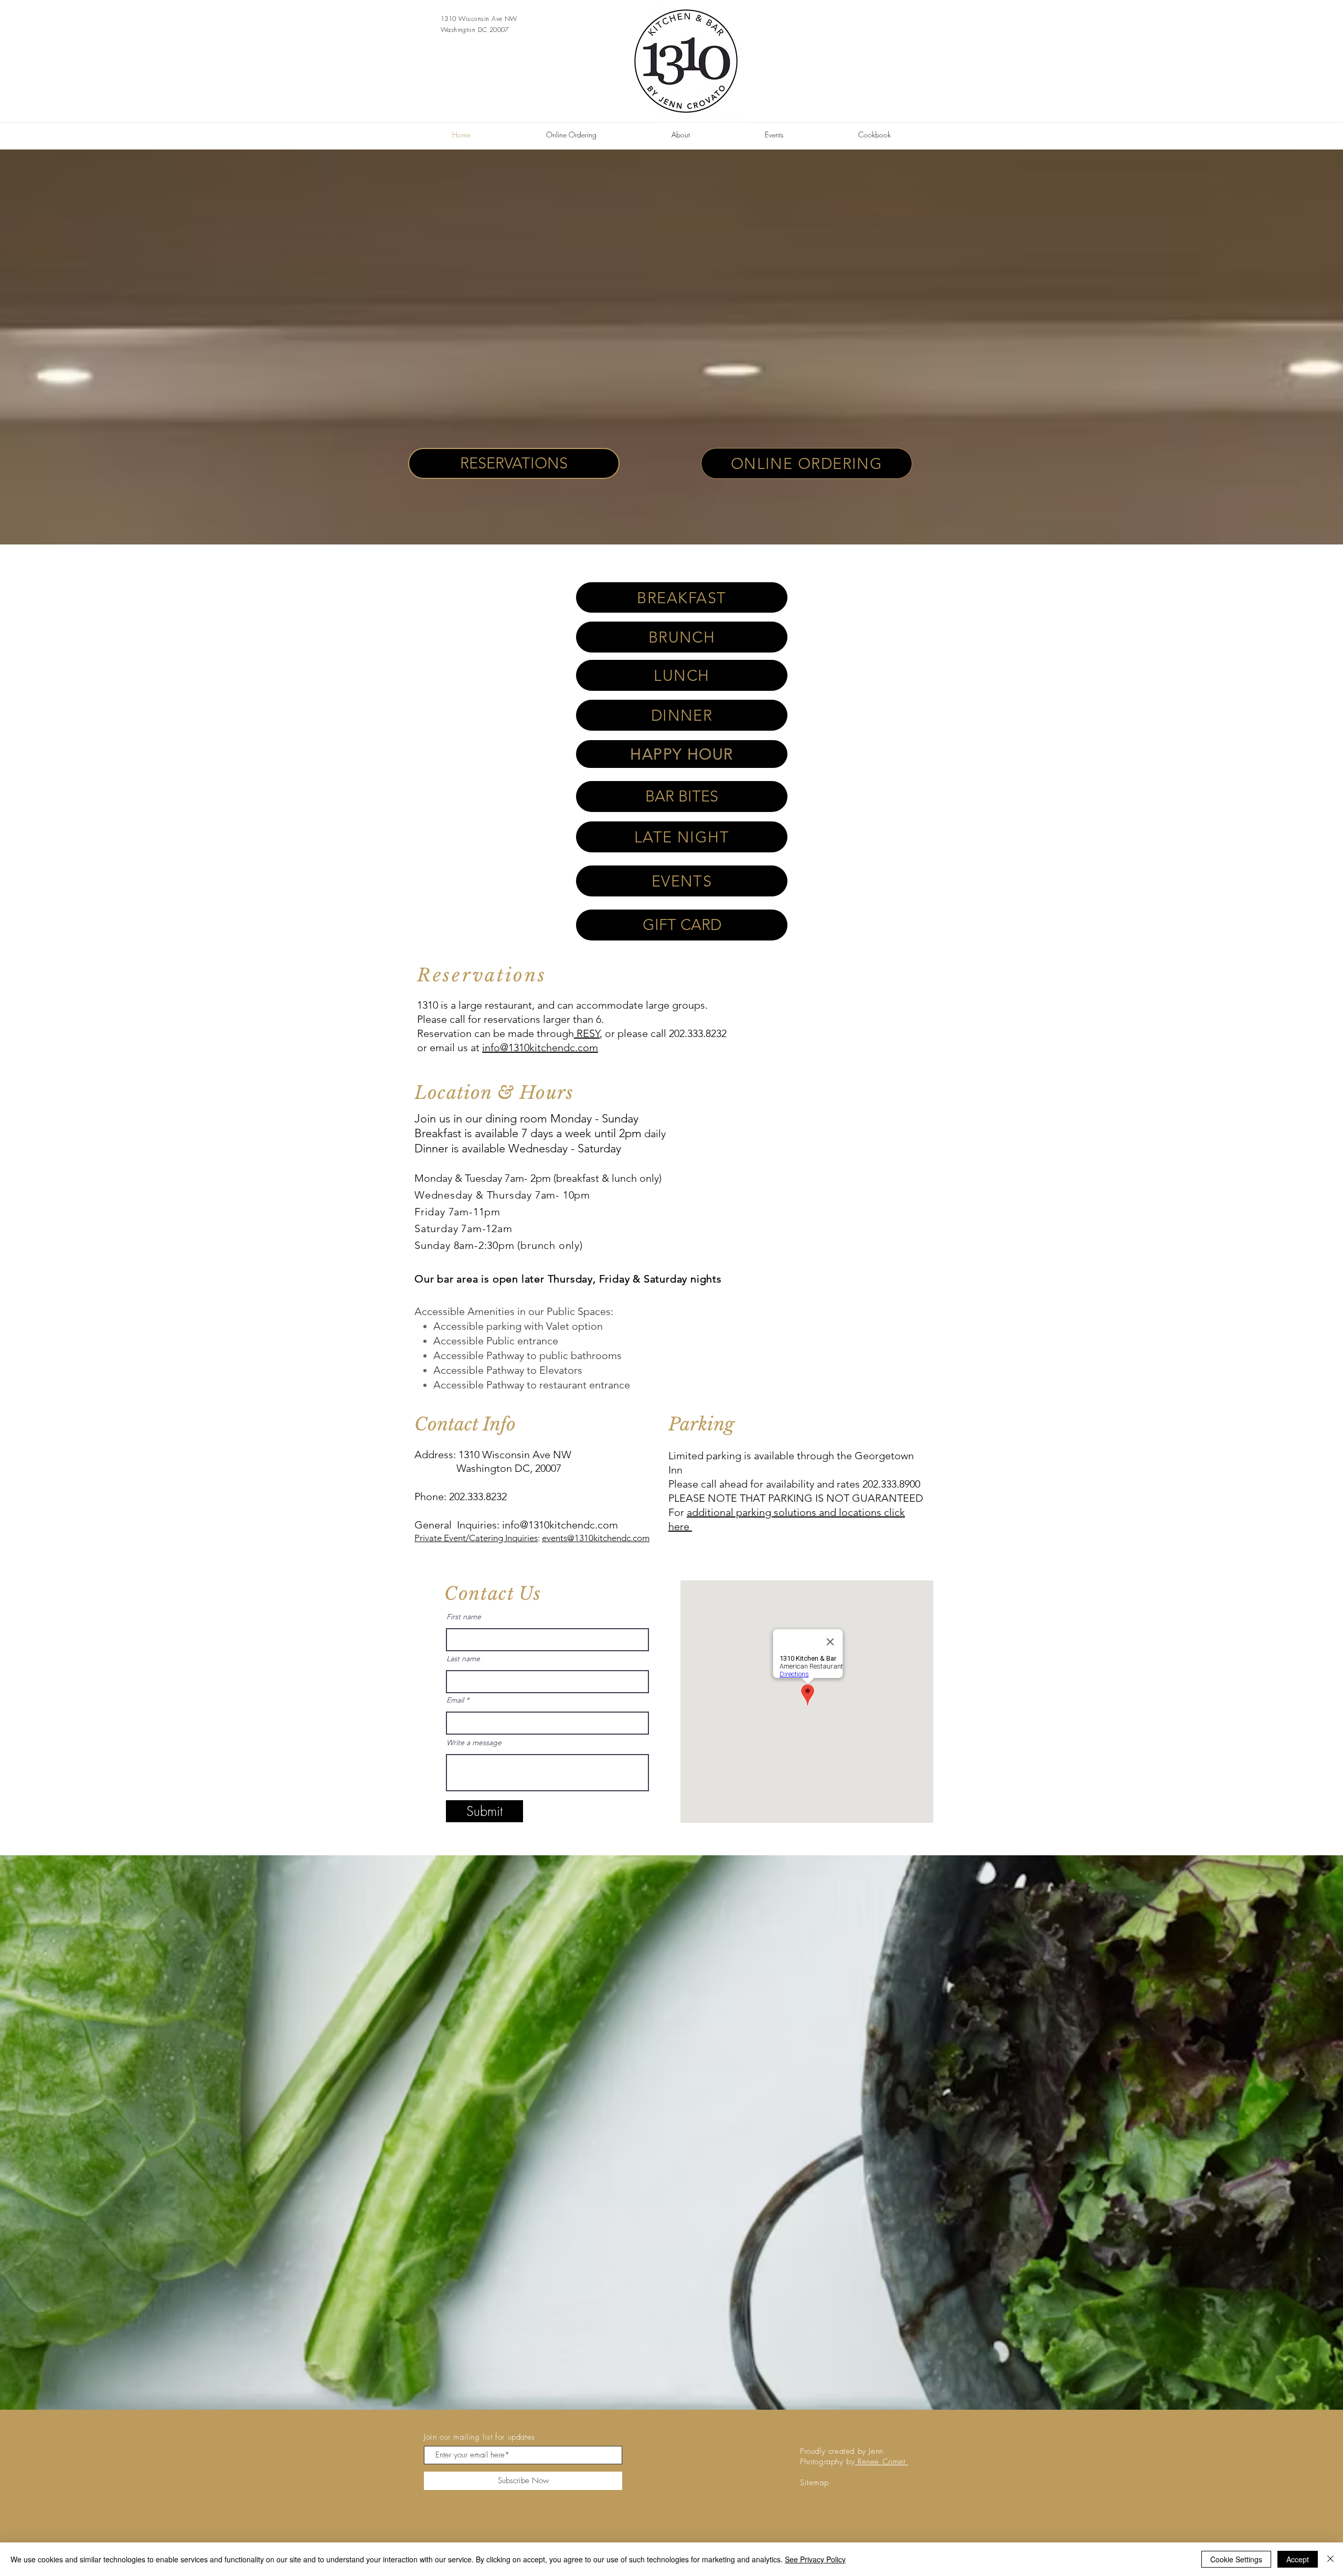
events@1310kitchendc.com (596, 1538)
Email (455, 1700)
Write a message (474, 1743)
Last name (463, 1659)
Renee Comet (881, 2462)
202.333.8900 (891, 1484)
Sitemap (814, 2483)
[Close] (1330, 2559)
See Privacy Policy (815, 2559)
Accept (1298, 2559)
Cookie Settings (1236, 2559)
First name (464, 1617)
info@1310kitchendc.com (540, 1047)
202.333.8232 (478, 1497)
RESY (587, 1033)
